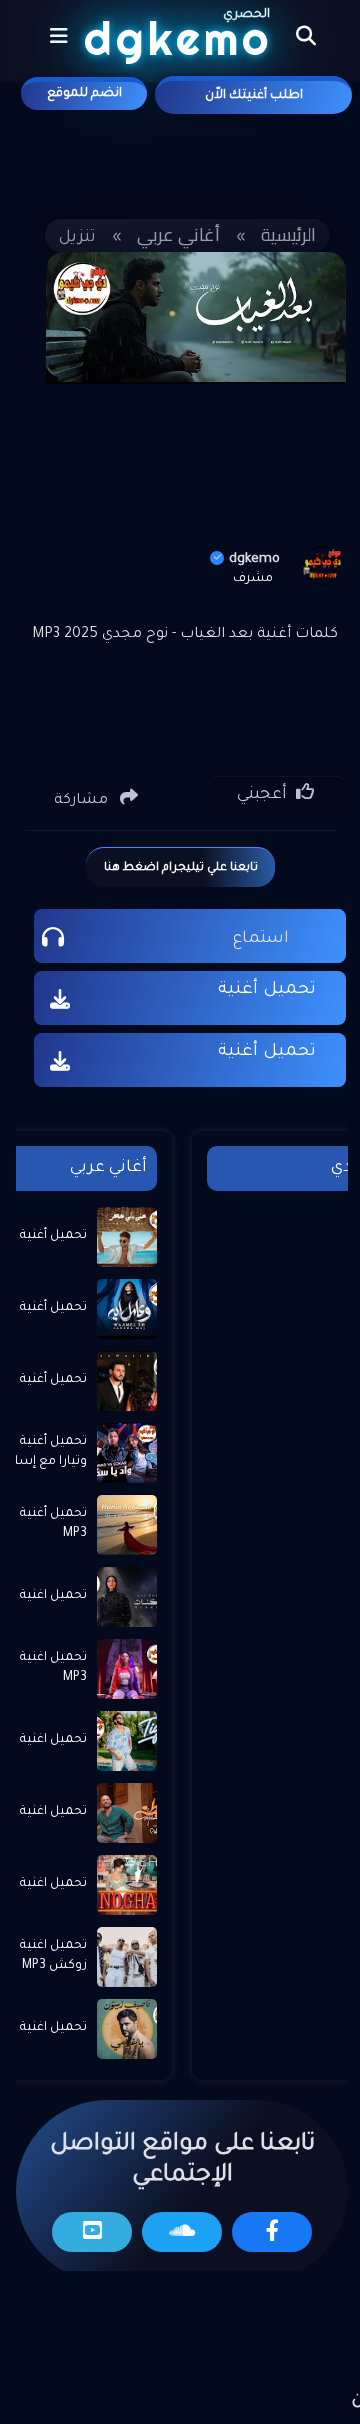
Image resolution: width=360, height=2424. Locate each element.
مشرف (253, 579)
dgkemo (254, 559)
